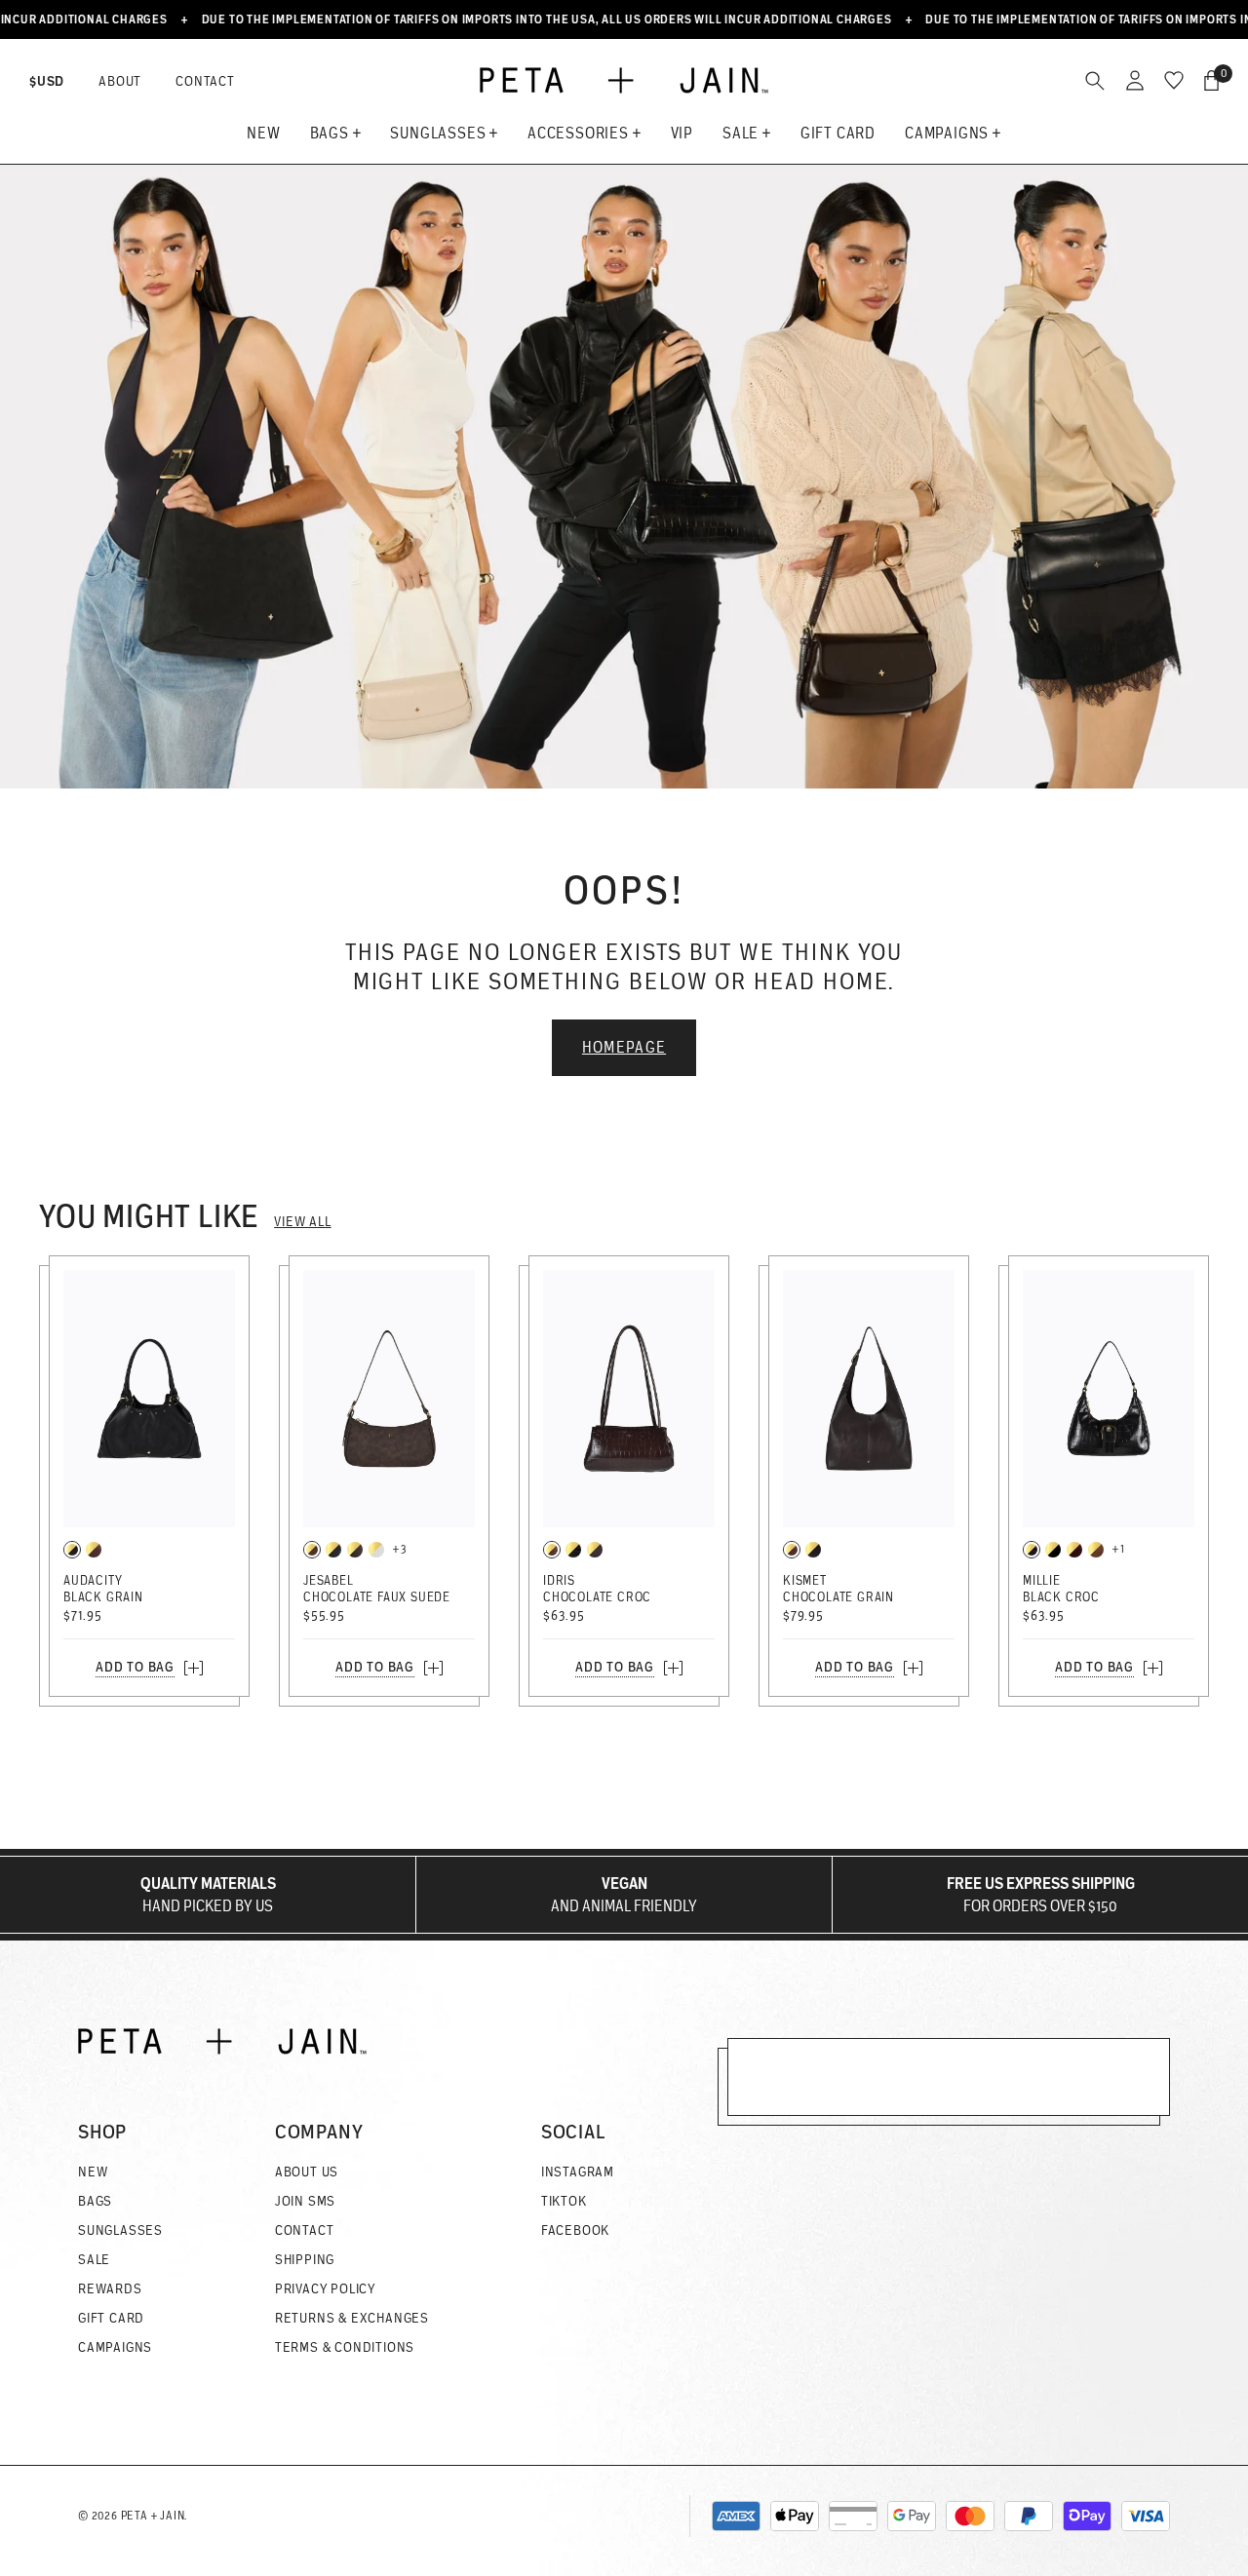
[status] (1211, 80)
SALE (94, 2259)
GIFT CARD (111, 2318)
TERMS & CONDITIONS (345, 2347)
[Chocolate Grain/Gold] (94, 1550)
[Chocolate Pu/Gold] (1096, 1550)
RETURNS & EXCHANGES (352, 2318)
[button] (120, 2132)
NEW (93, 2172)
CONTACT (205, 81)
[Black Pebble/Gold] (333, 1550)
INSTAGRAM (578, 2172)
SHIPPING (305, 2259)
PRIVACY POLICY (325, 2288)
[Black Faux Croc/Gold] (573, 1550)
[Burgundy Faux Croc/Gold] (1074, 1550)
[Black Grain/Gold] (72, 1550)
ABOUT (120, 81)
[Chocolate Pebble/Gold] (355, 1550)
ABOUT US (307, 2172)
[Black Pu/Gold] (1053, 1550)
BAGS (95, 2201)
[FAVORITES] (1174, 80)
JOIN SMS (305, 2201)
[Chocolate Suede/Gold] (312, 1550)
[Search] (1095, 80)
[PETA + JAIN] (624, 81)
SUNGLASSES (120, 2230)
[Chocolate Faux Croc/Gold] (552, 1550)
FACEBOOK (575, 2230)
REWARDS (110, 2288)
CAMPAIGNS (115, 2347)
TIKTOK (564, 2201)
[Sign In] (1135, 80)
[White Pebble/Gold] (376, 1550)
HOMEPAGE (624, 1047)
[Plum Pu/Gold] (595, 1550)
